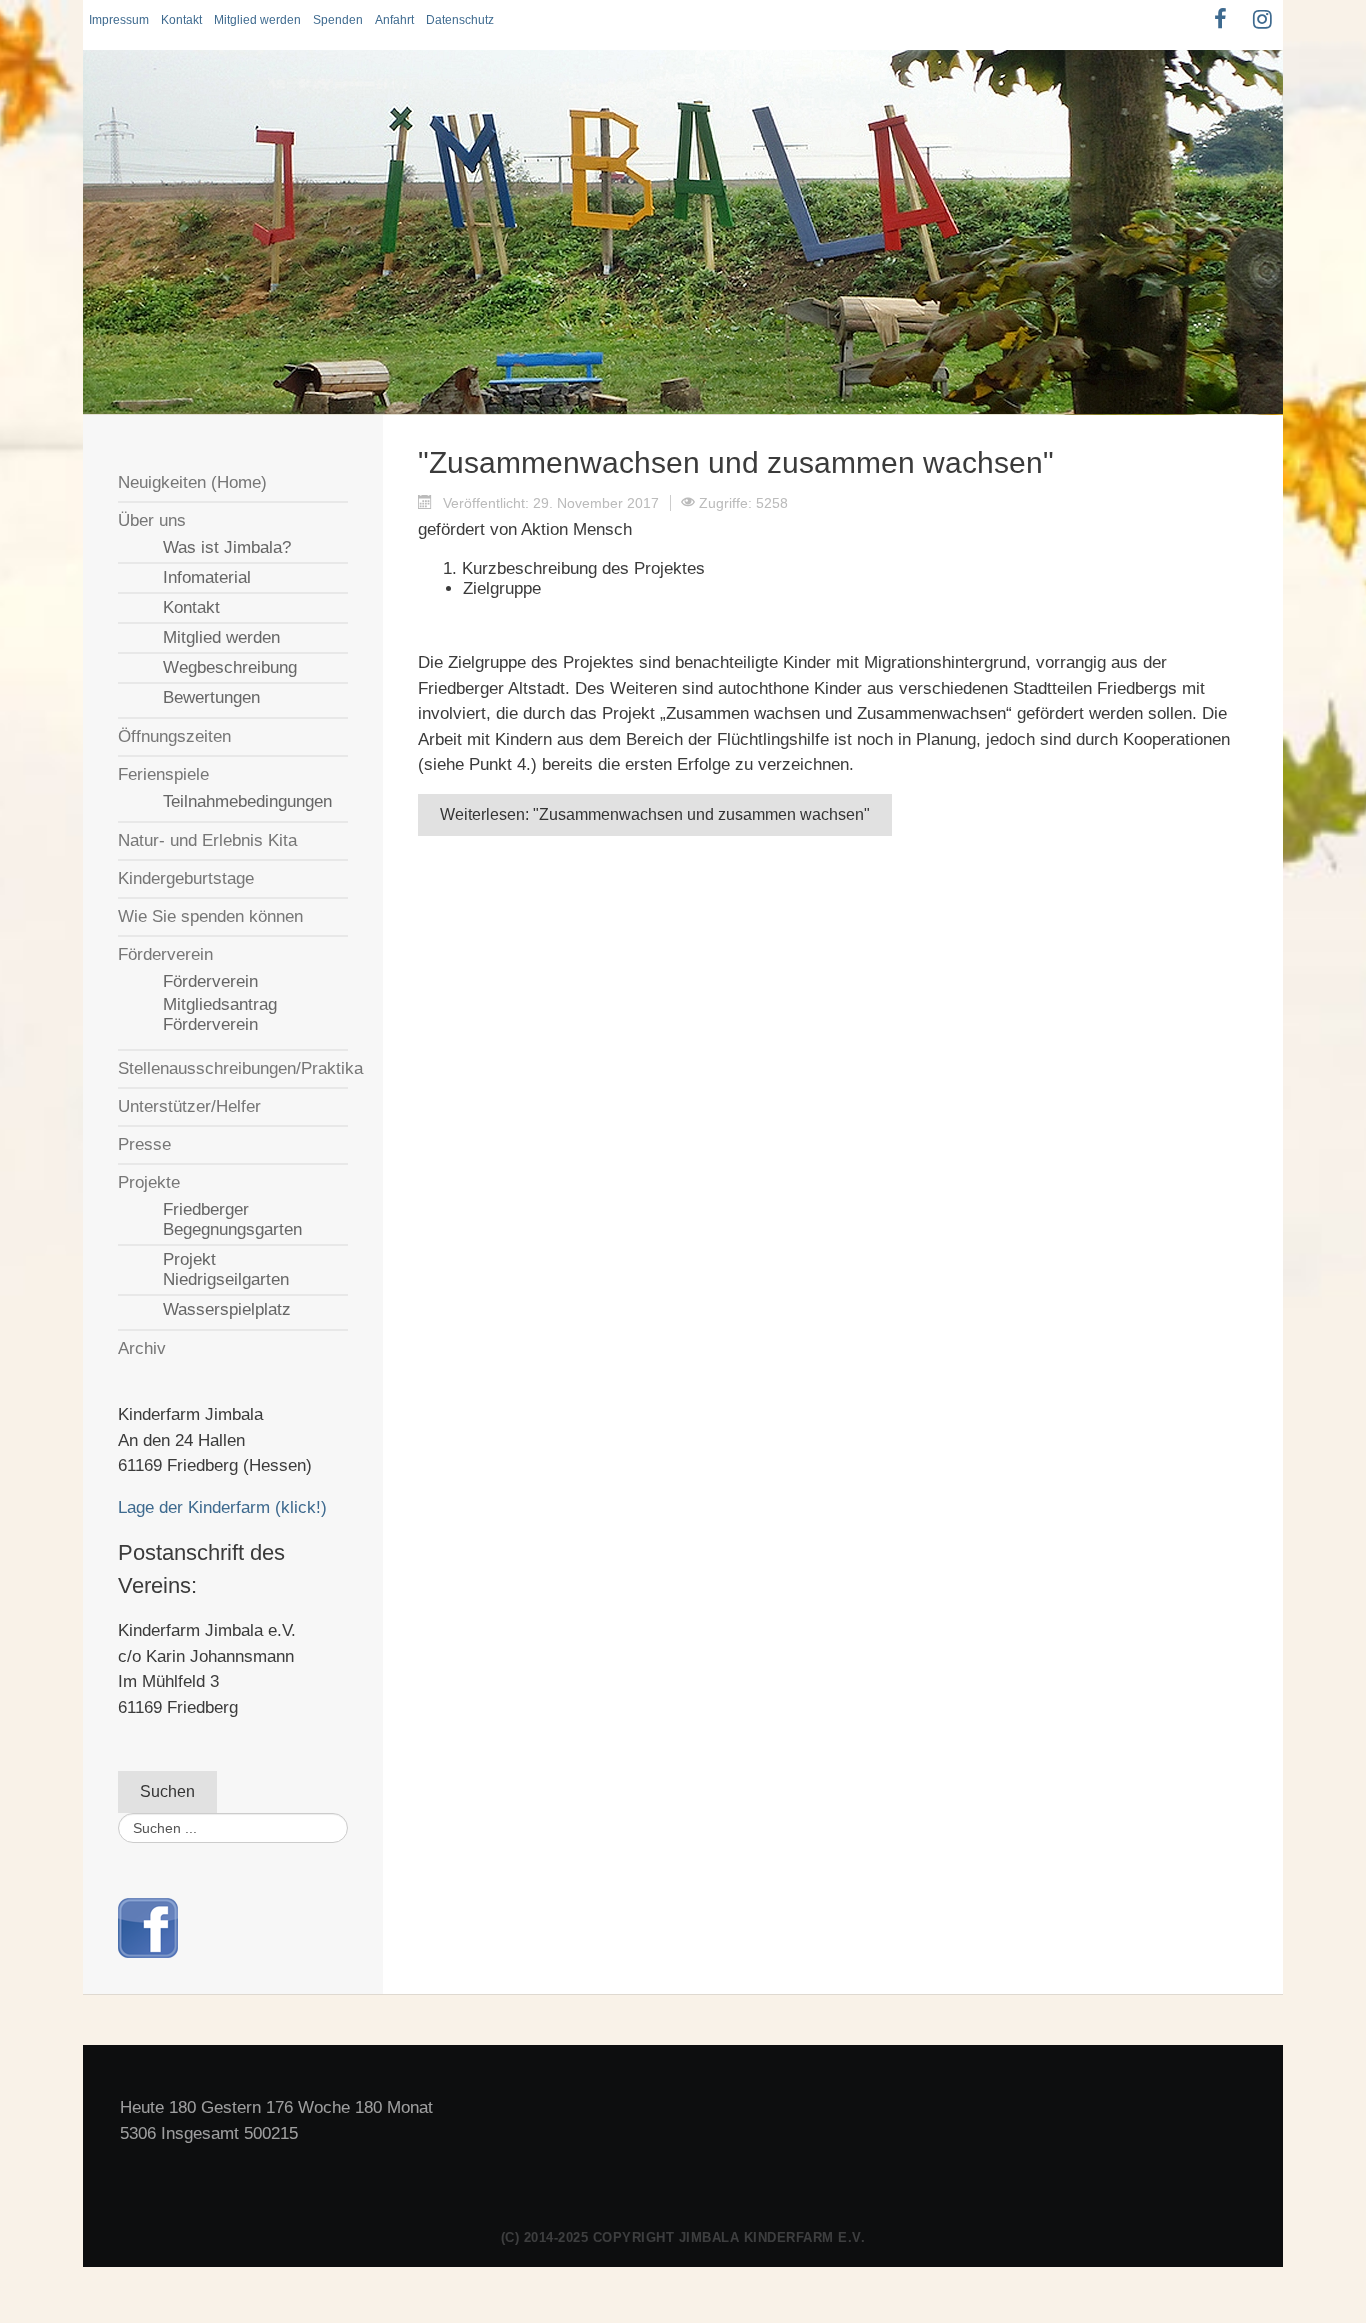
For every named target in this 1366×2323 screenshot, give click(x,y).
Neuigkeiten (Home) (192, 482)
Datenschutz (460, 20)
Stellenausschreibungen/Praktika (233, 1068)
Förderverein (165, 954)
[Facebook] (1220, 20)
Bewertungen (211, 697)
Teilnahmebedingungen (247, 801)
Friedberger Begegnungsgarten (232, 1219)
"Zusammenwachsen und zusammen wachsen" (736, 462)
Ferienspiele (163, 774)
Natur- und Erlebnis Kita (207, 840)
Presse (144, 1144)
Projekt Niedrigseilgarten (226, 1269)
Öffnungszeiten (174, 736)
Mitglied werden (257, 20)
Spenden (338, 20)
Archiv (142, 1348)
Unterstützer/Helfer (189, 1106)
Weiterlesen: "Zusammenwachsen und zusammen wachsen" (655, 814)
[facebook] (148, 1927)
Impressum (119, 20)
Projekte (149, 1182)
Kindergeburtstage (186, 878)
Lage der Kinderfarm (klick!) (222, 1507)
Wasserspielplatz (227, 1309)
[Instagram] (1262, 20)
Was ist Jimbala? (227, 547)
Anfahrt (394, 20)
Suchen (167, 1791)
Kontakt (181, 20)
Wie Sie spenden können (210, 916)
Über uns (152, 520)
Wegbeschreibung (230, 667)
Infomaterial (207, 577)
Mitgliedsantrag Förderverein (220, 1014)
